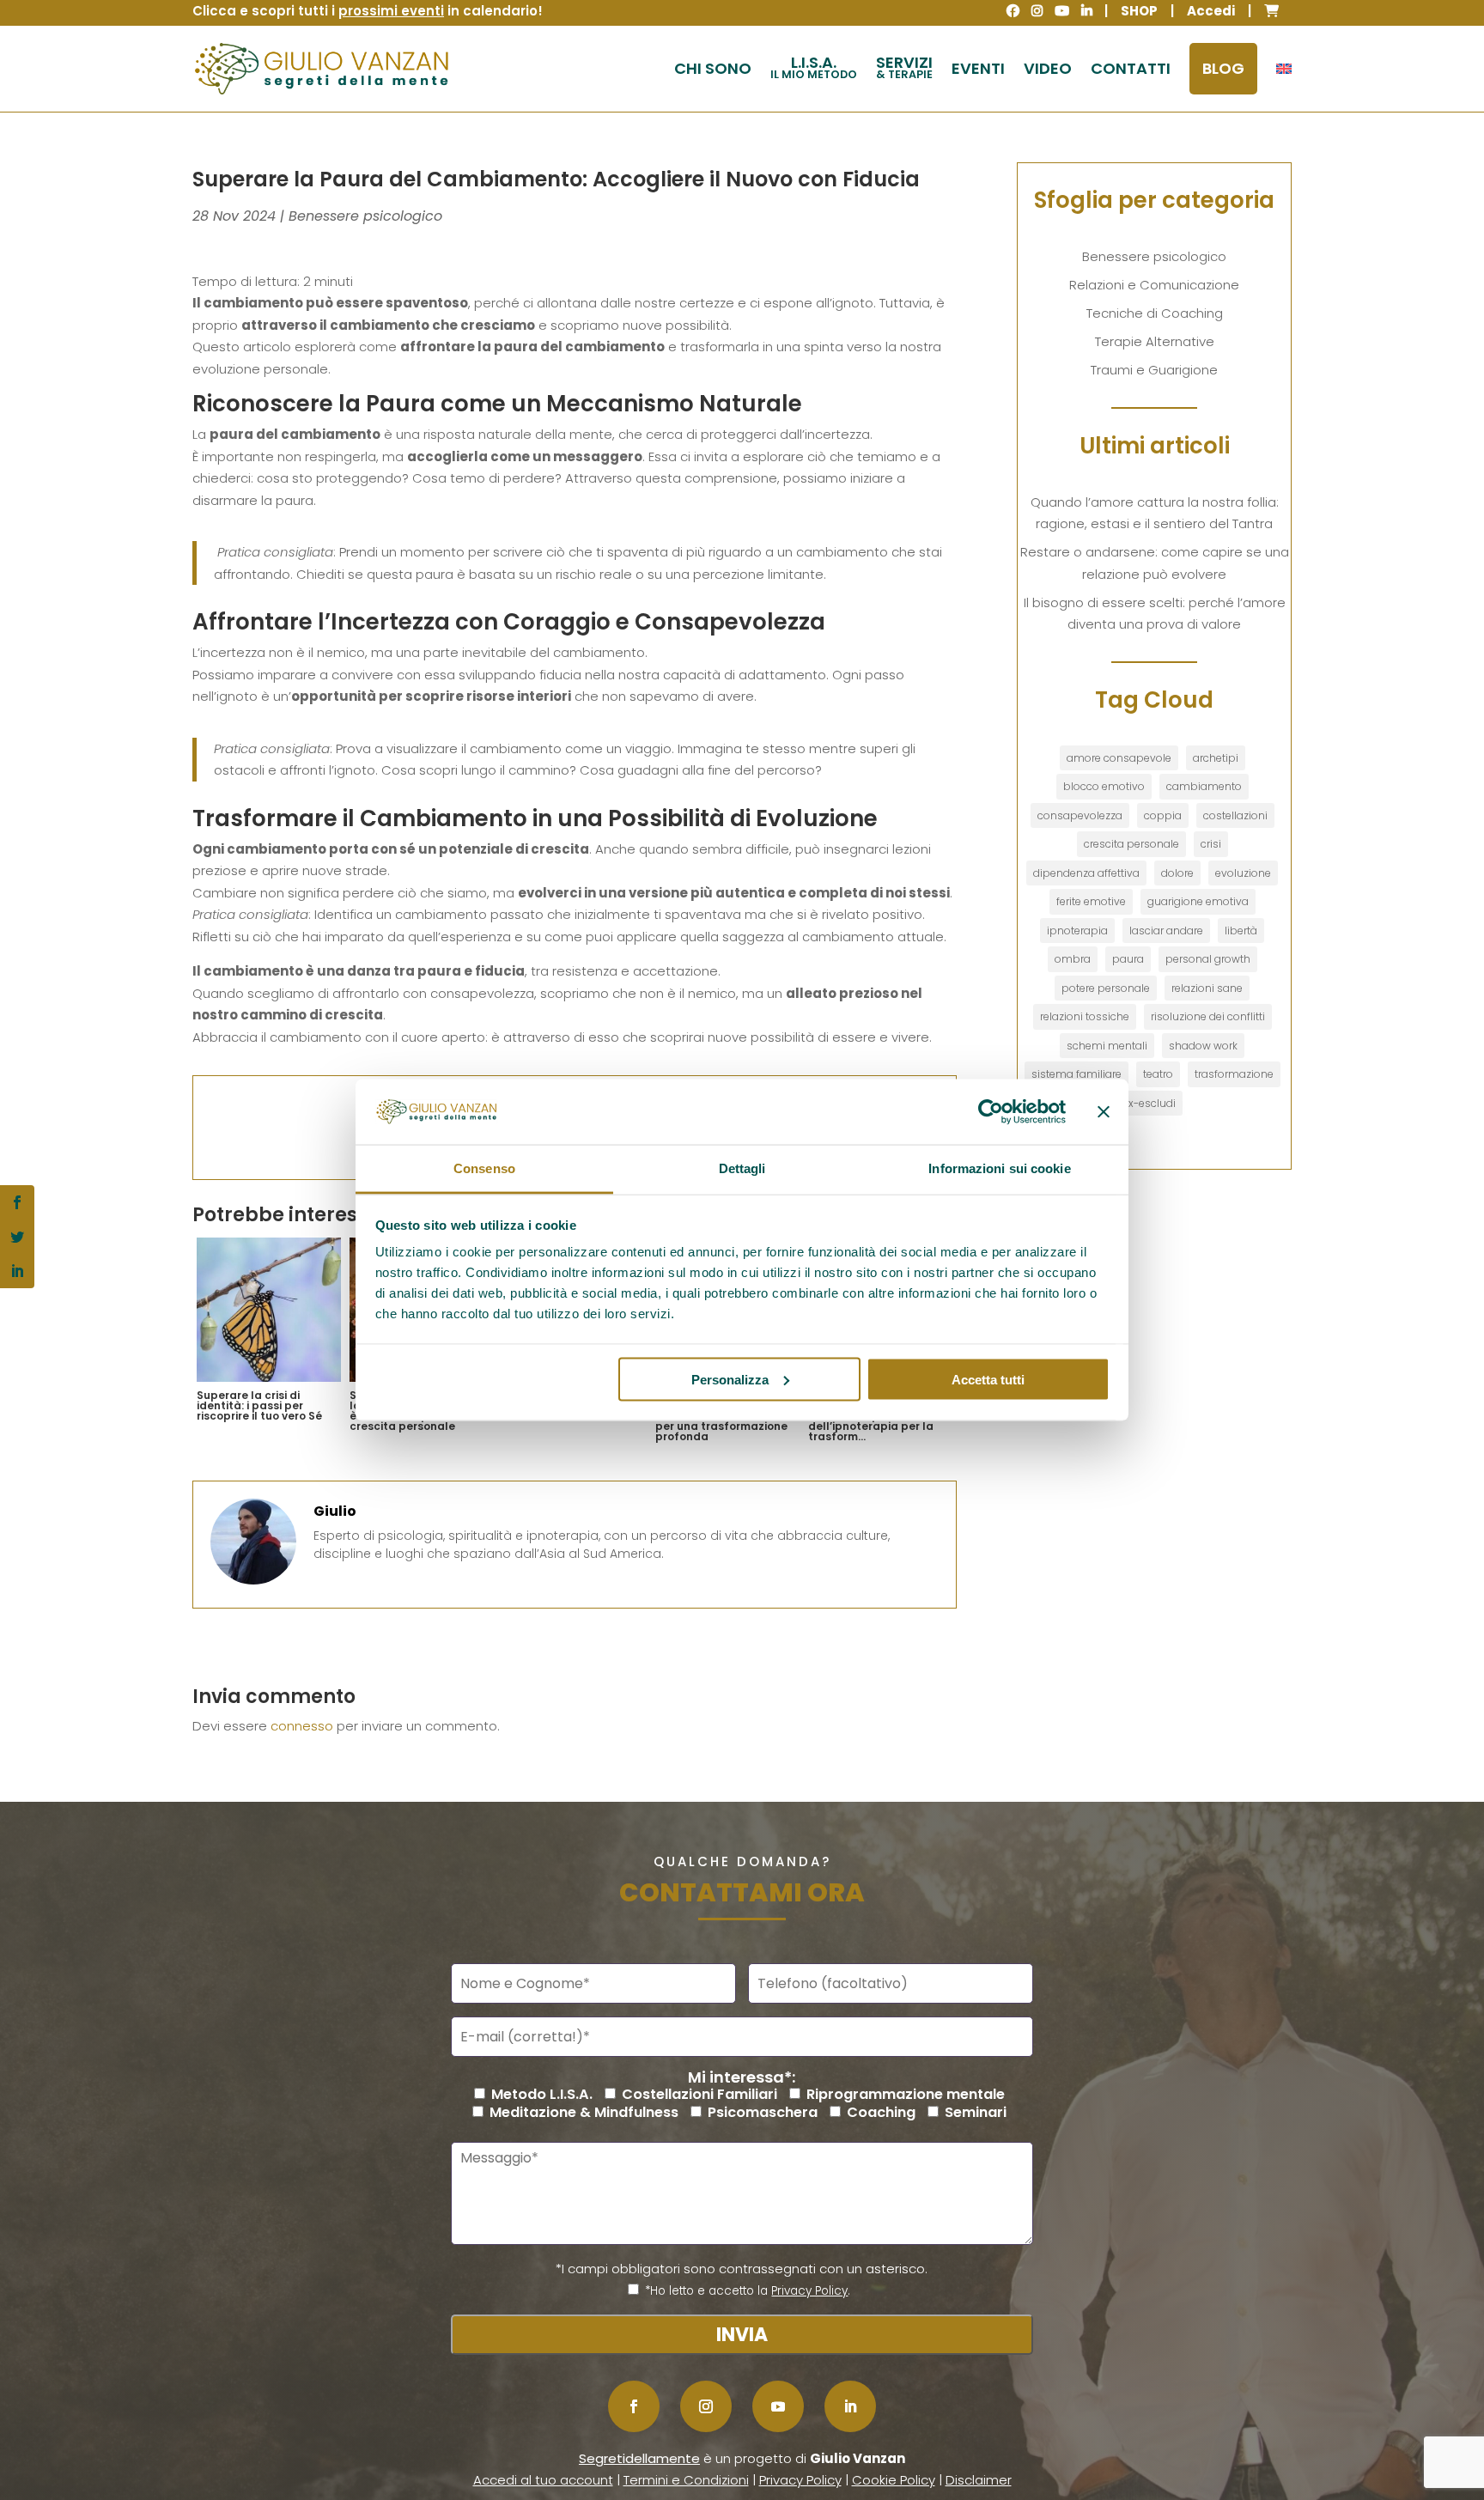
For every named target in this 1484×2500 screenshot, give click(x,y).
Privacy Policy (809, 2291)
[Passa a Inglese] (1284, 69)
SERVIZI (904, 67)
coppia (1163, 815)
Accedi (1211, 11)
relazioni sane (1207, 988)
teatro (1158, 1074)
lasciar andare (1166, 931)
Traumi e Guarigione (1154, 370)
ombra (1073, 959)
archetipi (1216, 758)
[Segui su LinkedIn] (850, 2406)
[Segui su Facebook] (634, 2406)
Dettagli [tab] (742, 1168)
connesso (302, 1726)
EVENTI (978, 68)
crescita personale (1131, 844)
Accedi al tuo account (543, 2480)
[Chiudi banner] (1104, 1111)
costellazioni (1235, 815)
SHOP (1139, 11)
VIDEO (1048, 68)
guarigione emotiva (1198, 901)
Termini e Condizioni (686, 2480)
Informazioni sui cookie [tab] (999, 1168)
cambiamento (1204, 786)
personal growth (1208, 959)
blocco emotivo (1104, 786)
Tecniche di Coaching (1155, 313)
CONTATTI (1131, 68)
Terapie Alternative (1155, 341)
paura (1128, 959)
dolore (1177, 873)
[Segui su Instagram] (706, 2406)
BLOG (1223, 68)
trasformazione (1234, 1074)
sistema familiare (1077, 1074)
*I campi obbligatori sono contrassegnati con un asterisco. (742, 2269)
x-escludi (1152, 1103)
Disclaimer (979, 2480)
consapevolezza (1080, 815)
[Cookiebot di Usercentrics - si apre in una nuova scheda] (991, 1111)
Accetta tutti (988, 1379)
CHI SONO (713, 68)
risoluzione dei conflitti (1208, 1016)
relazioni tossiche (1085, 1016)
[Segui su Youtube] (778, 2406)
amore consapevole (1119, 758)
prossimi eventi (391, 11)
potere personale (1106, 988)
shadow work (1203, 1046)
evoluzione (1243, 873)
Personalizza (730, 1379)
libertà (1241, 931)
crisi (1211, 844)
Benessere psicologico (365, 216)
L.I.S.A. (814, 67)
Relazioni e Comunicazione (1154, 285)
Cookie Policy (894, 2480)
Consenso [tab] (484, 1168)
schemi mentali (1107, 1046)
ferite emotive (1091, 901)
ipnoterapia (1077, 931)
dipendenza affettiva (1086, 873)
